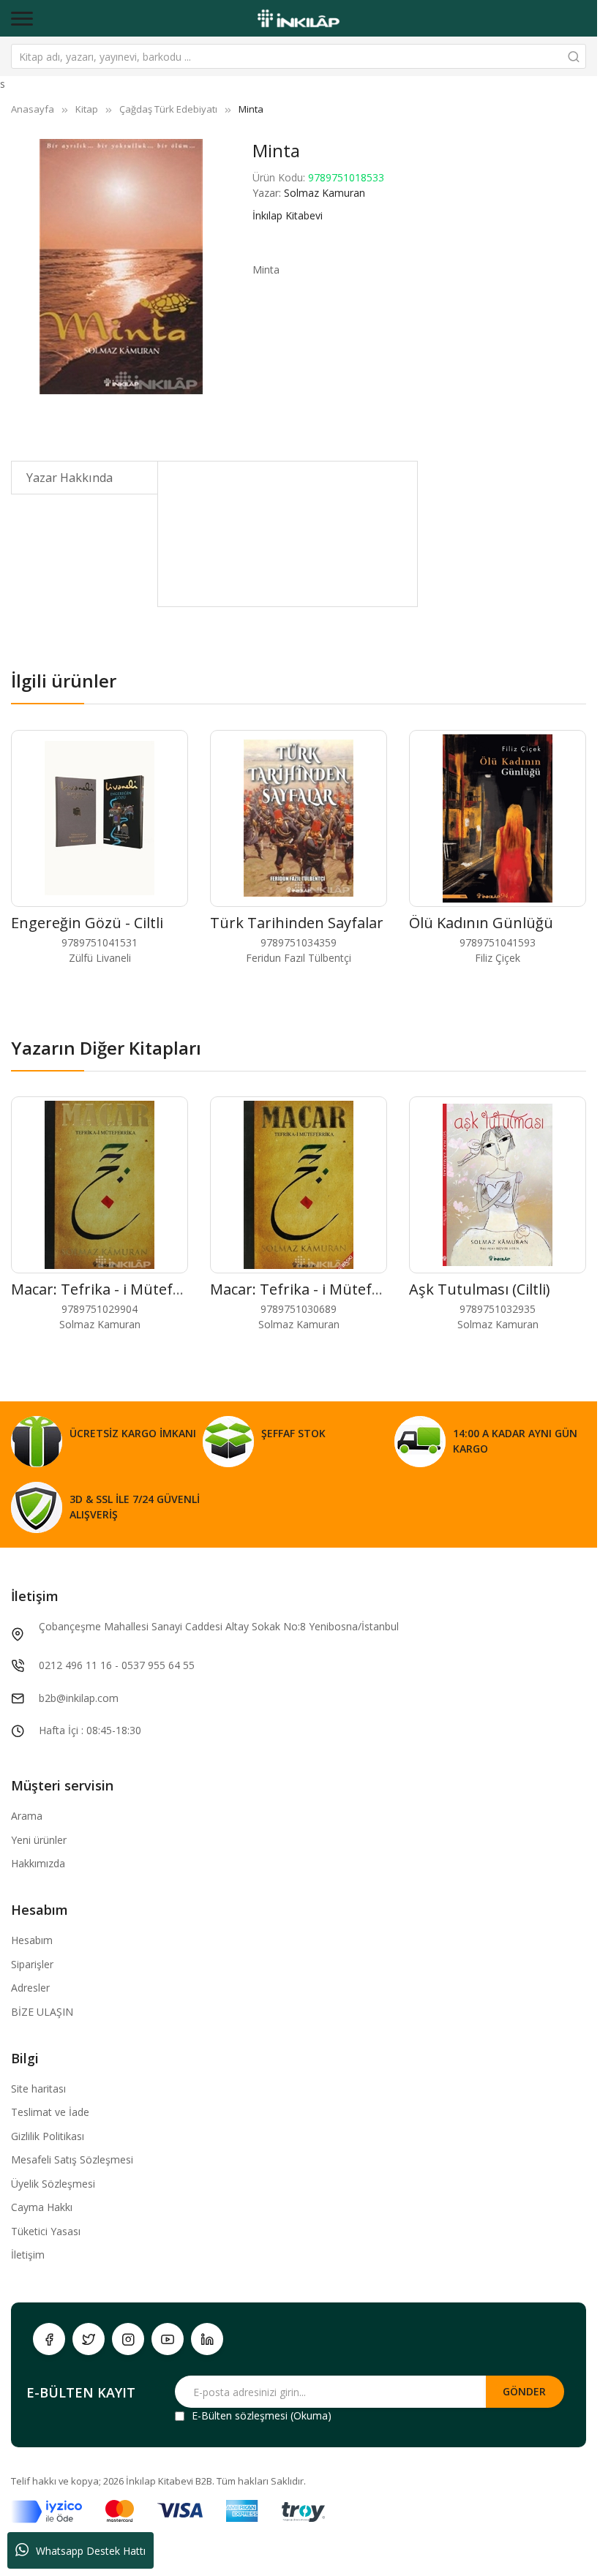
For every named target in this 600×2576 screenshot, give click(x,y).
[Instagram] (128, 2339)
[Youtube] (168, 2339)
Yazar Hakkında (70, 478)
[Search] (574, 56)
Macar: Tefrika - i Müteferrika (112, 1289)
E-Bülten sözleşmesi (240, 2415)
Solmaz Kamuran (325, 193)
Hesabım (32, 1940)
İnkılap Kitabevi (288, 215)
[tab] (85, 478)
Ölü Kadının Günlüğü (481, 923)
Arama (27, 1816)
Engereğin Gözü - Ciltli (87, 923)
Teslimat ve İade (50, 2112)
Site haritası (38, 2089)
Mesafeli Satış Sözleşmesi (72, 2159)
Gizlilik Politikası (48, 2136)
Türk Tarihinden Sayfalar (297, 923)
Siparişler (32, 1964)
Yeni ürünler (39, 1840)
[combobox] (299, 56)
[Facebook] (49, 2339)
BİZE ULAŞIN (42, 2012)
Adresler (30, 1988)
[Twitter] (89, 2339)
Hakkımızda (38, 1863)
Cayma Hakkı (42, 2207)
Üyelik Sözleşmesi (53, 2184)
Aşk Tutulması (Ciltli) (480, 1289)
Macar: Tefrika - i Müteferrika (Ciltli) (332, 1289)
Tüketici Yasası (46, 2231)
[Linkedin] (207, 2339)
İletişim (28, 2255)
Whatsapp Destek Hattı (91, 2551)
